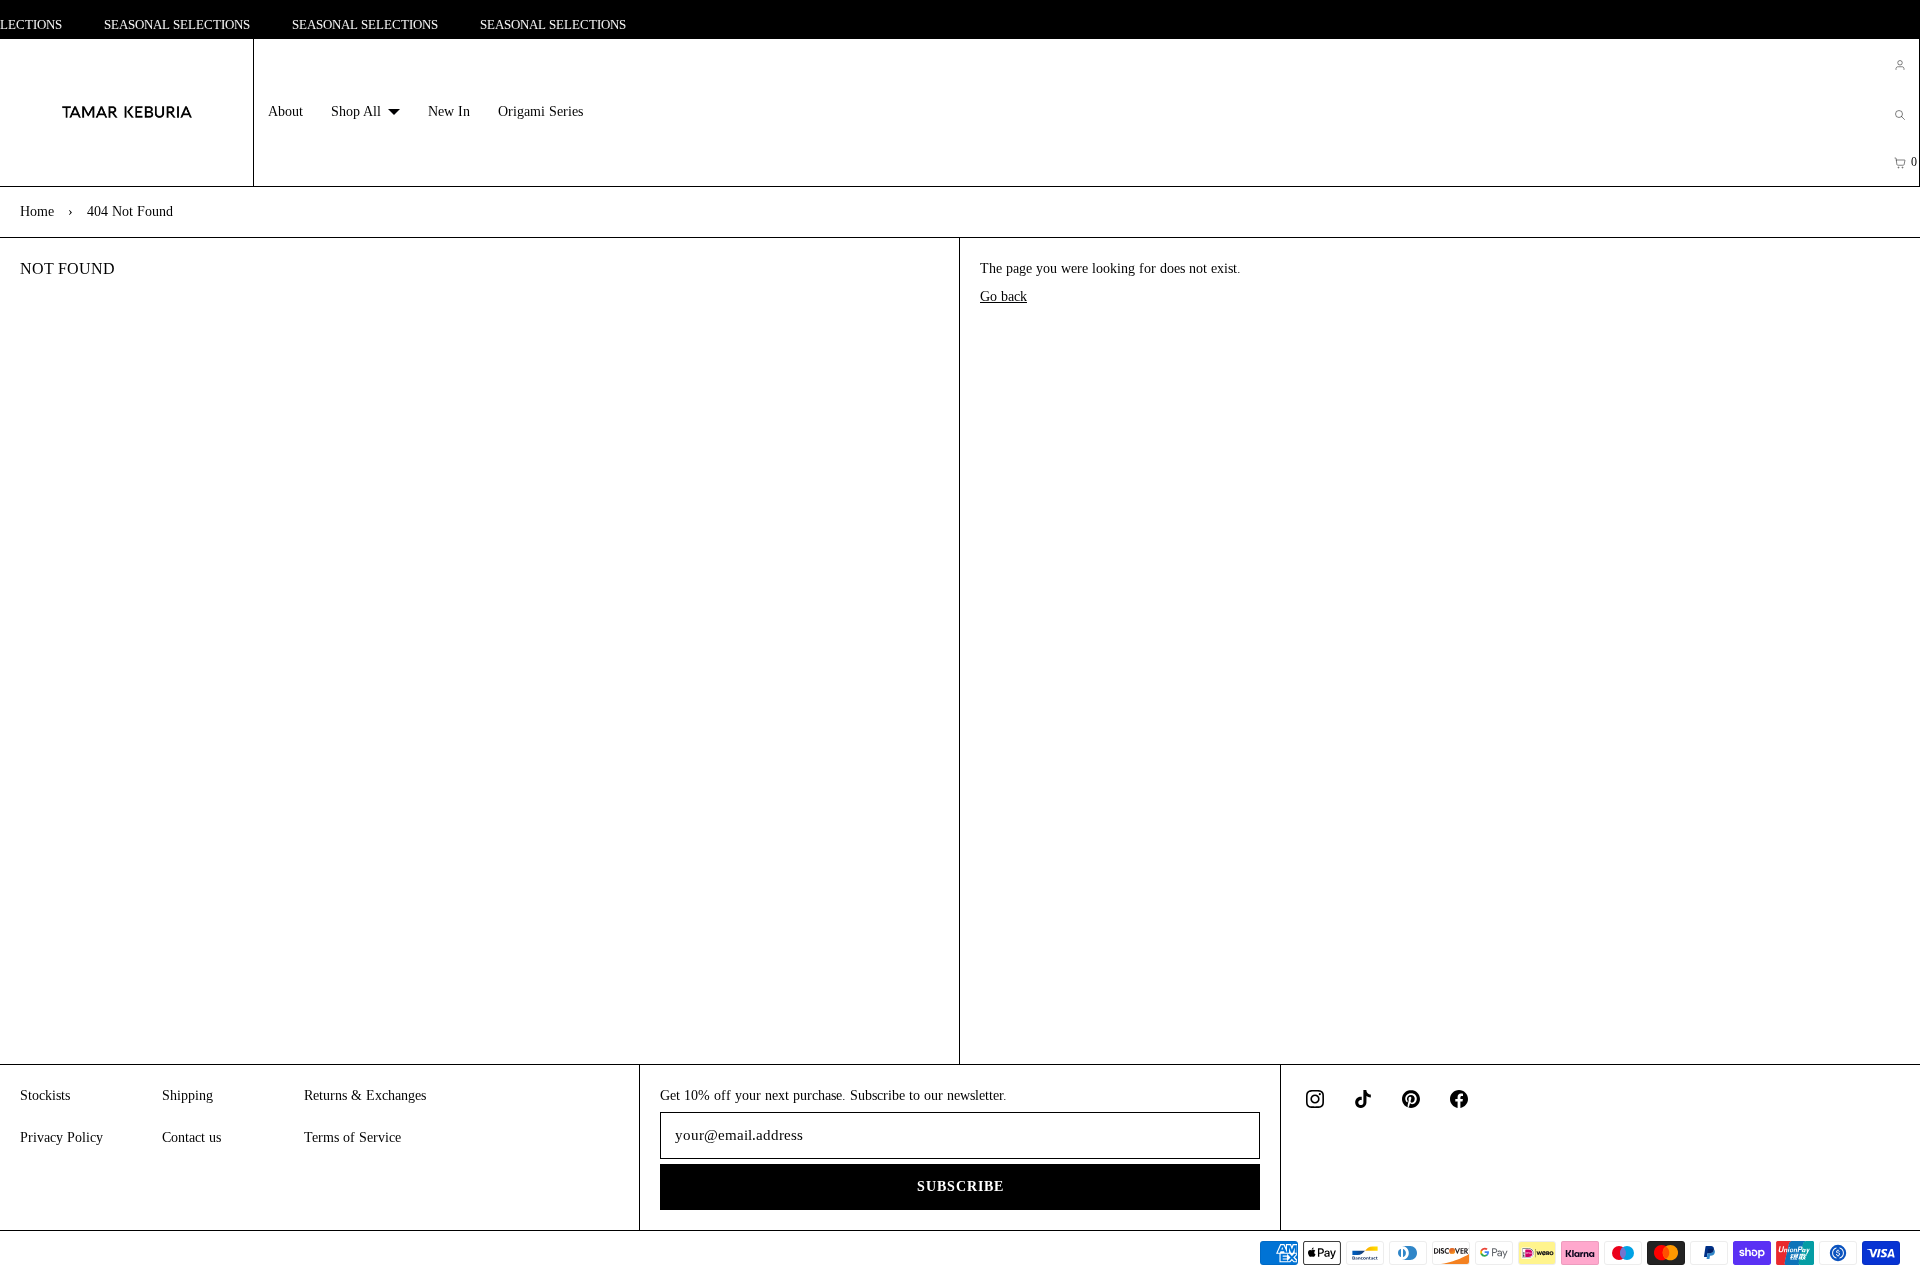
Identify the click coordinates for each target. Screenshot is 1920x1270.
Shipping (187, 1095)
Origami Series (540, 111)
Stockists (45, 1095)
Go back (1003, 296)
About (285, 111)
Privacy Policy (61, 1137)
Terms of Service (352, 1137)
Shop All (356, 111)
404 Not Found (130, 211)
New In (449, 111)
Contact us (191, 1137)
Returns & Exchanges (365, 1095)
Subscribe (960, 1186)
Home (37, 211)
